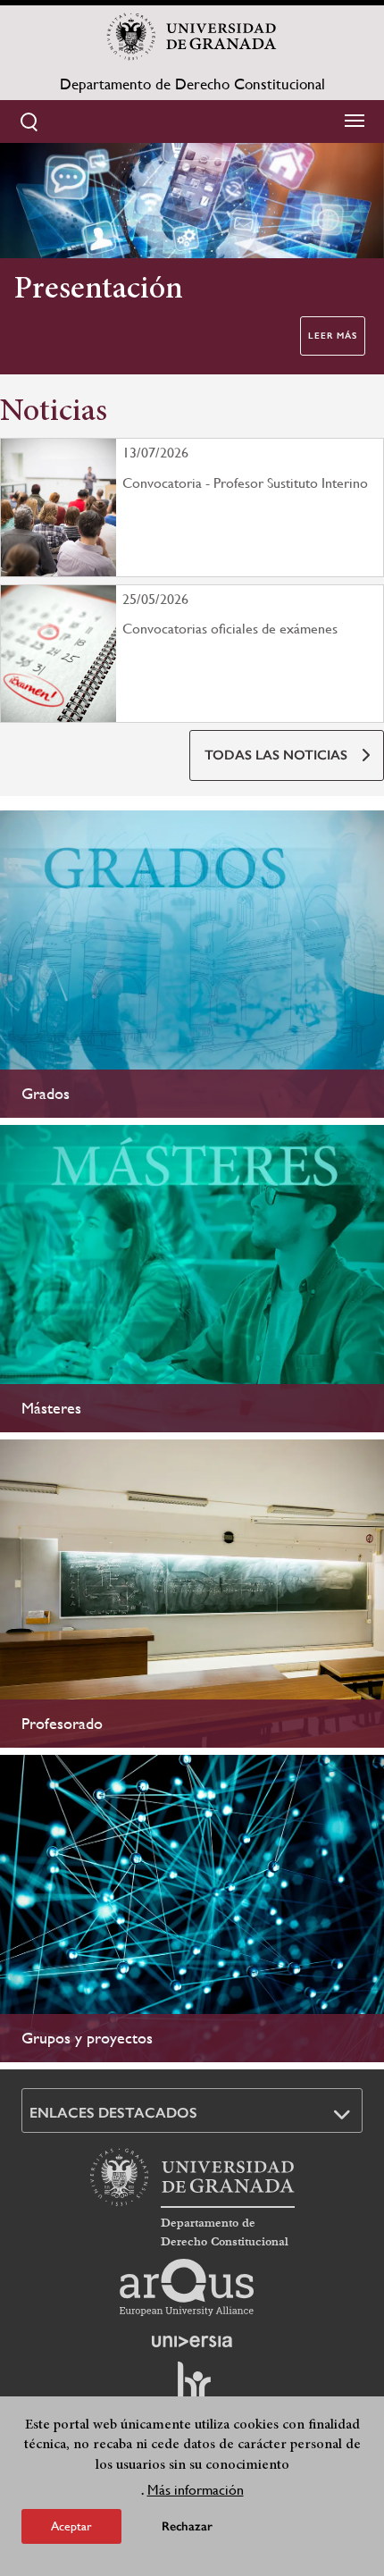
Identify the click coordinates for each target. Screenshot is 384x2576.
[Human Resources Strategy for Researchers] (192, 2389)
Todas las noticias (276, 755)
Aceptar (71, 2526)
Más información (196, 2490)
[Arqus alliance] (187, 2287)
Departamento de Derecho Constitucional (192, 84)
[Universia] (192, 2341)
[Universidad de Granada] (192, 37)
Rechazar (187, 2526)
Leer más (333, 336)
